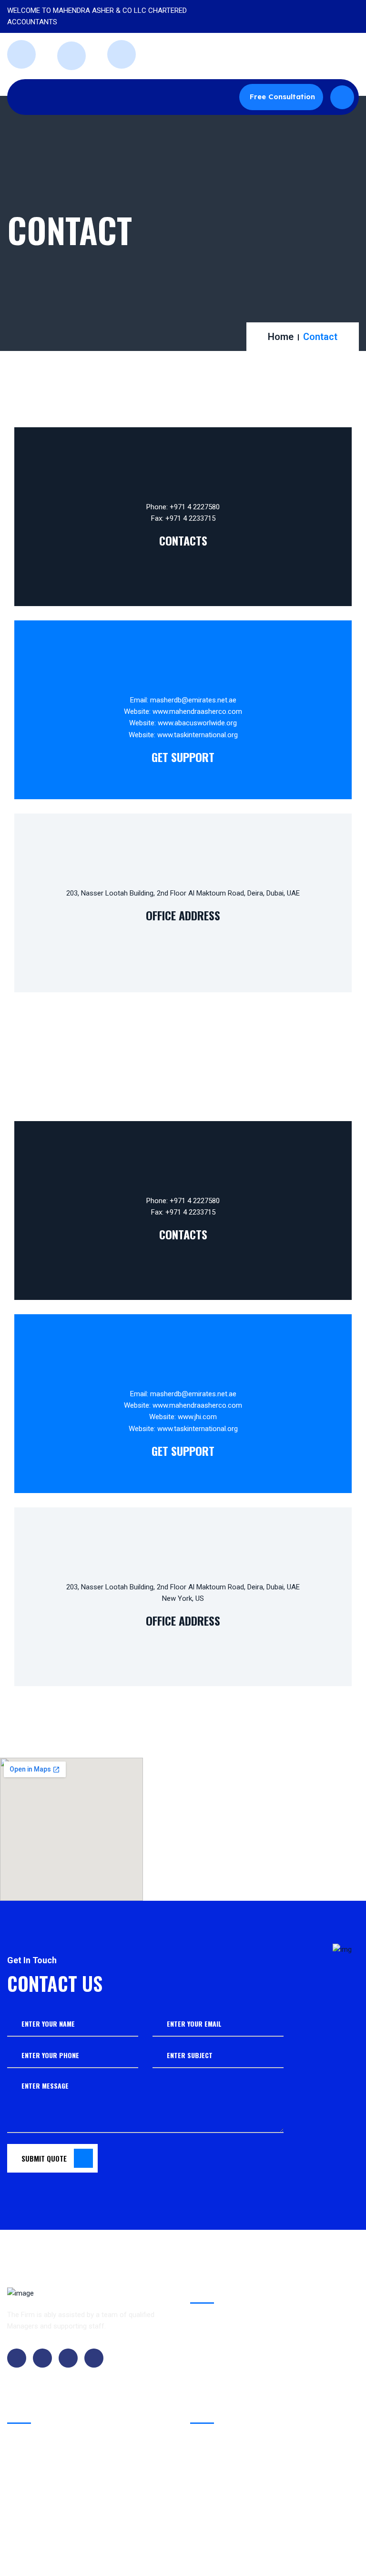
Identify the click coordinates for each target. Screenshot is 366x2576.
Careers (28, 2455)
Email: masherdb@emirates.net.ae (183, 700)
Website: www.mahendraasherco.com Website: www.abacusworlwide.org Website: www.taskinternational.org (183, 723)
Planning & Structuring (233, 2394)
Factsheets (32, 2505)
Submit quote (44, 2158)
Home (281, 337)
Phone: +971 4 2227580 (183, 507)
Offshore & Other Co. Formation (249, 2338)
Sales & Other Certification (240, 2376)
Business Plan (221, 2357)
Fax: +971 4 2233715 (183, 518)
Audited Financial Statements (244, 2319)
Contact (28, 2439)
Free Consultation (282, 97)
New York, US (183, 1598)
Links (23, 2472)
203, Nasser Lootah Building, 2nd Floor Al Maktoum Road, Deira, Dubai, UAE (183, 893)
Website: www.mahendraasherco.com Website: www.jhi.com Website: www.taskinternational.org (183, 1417)
